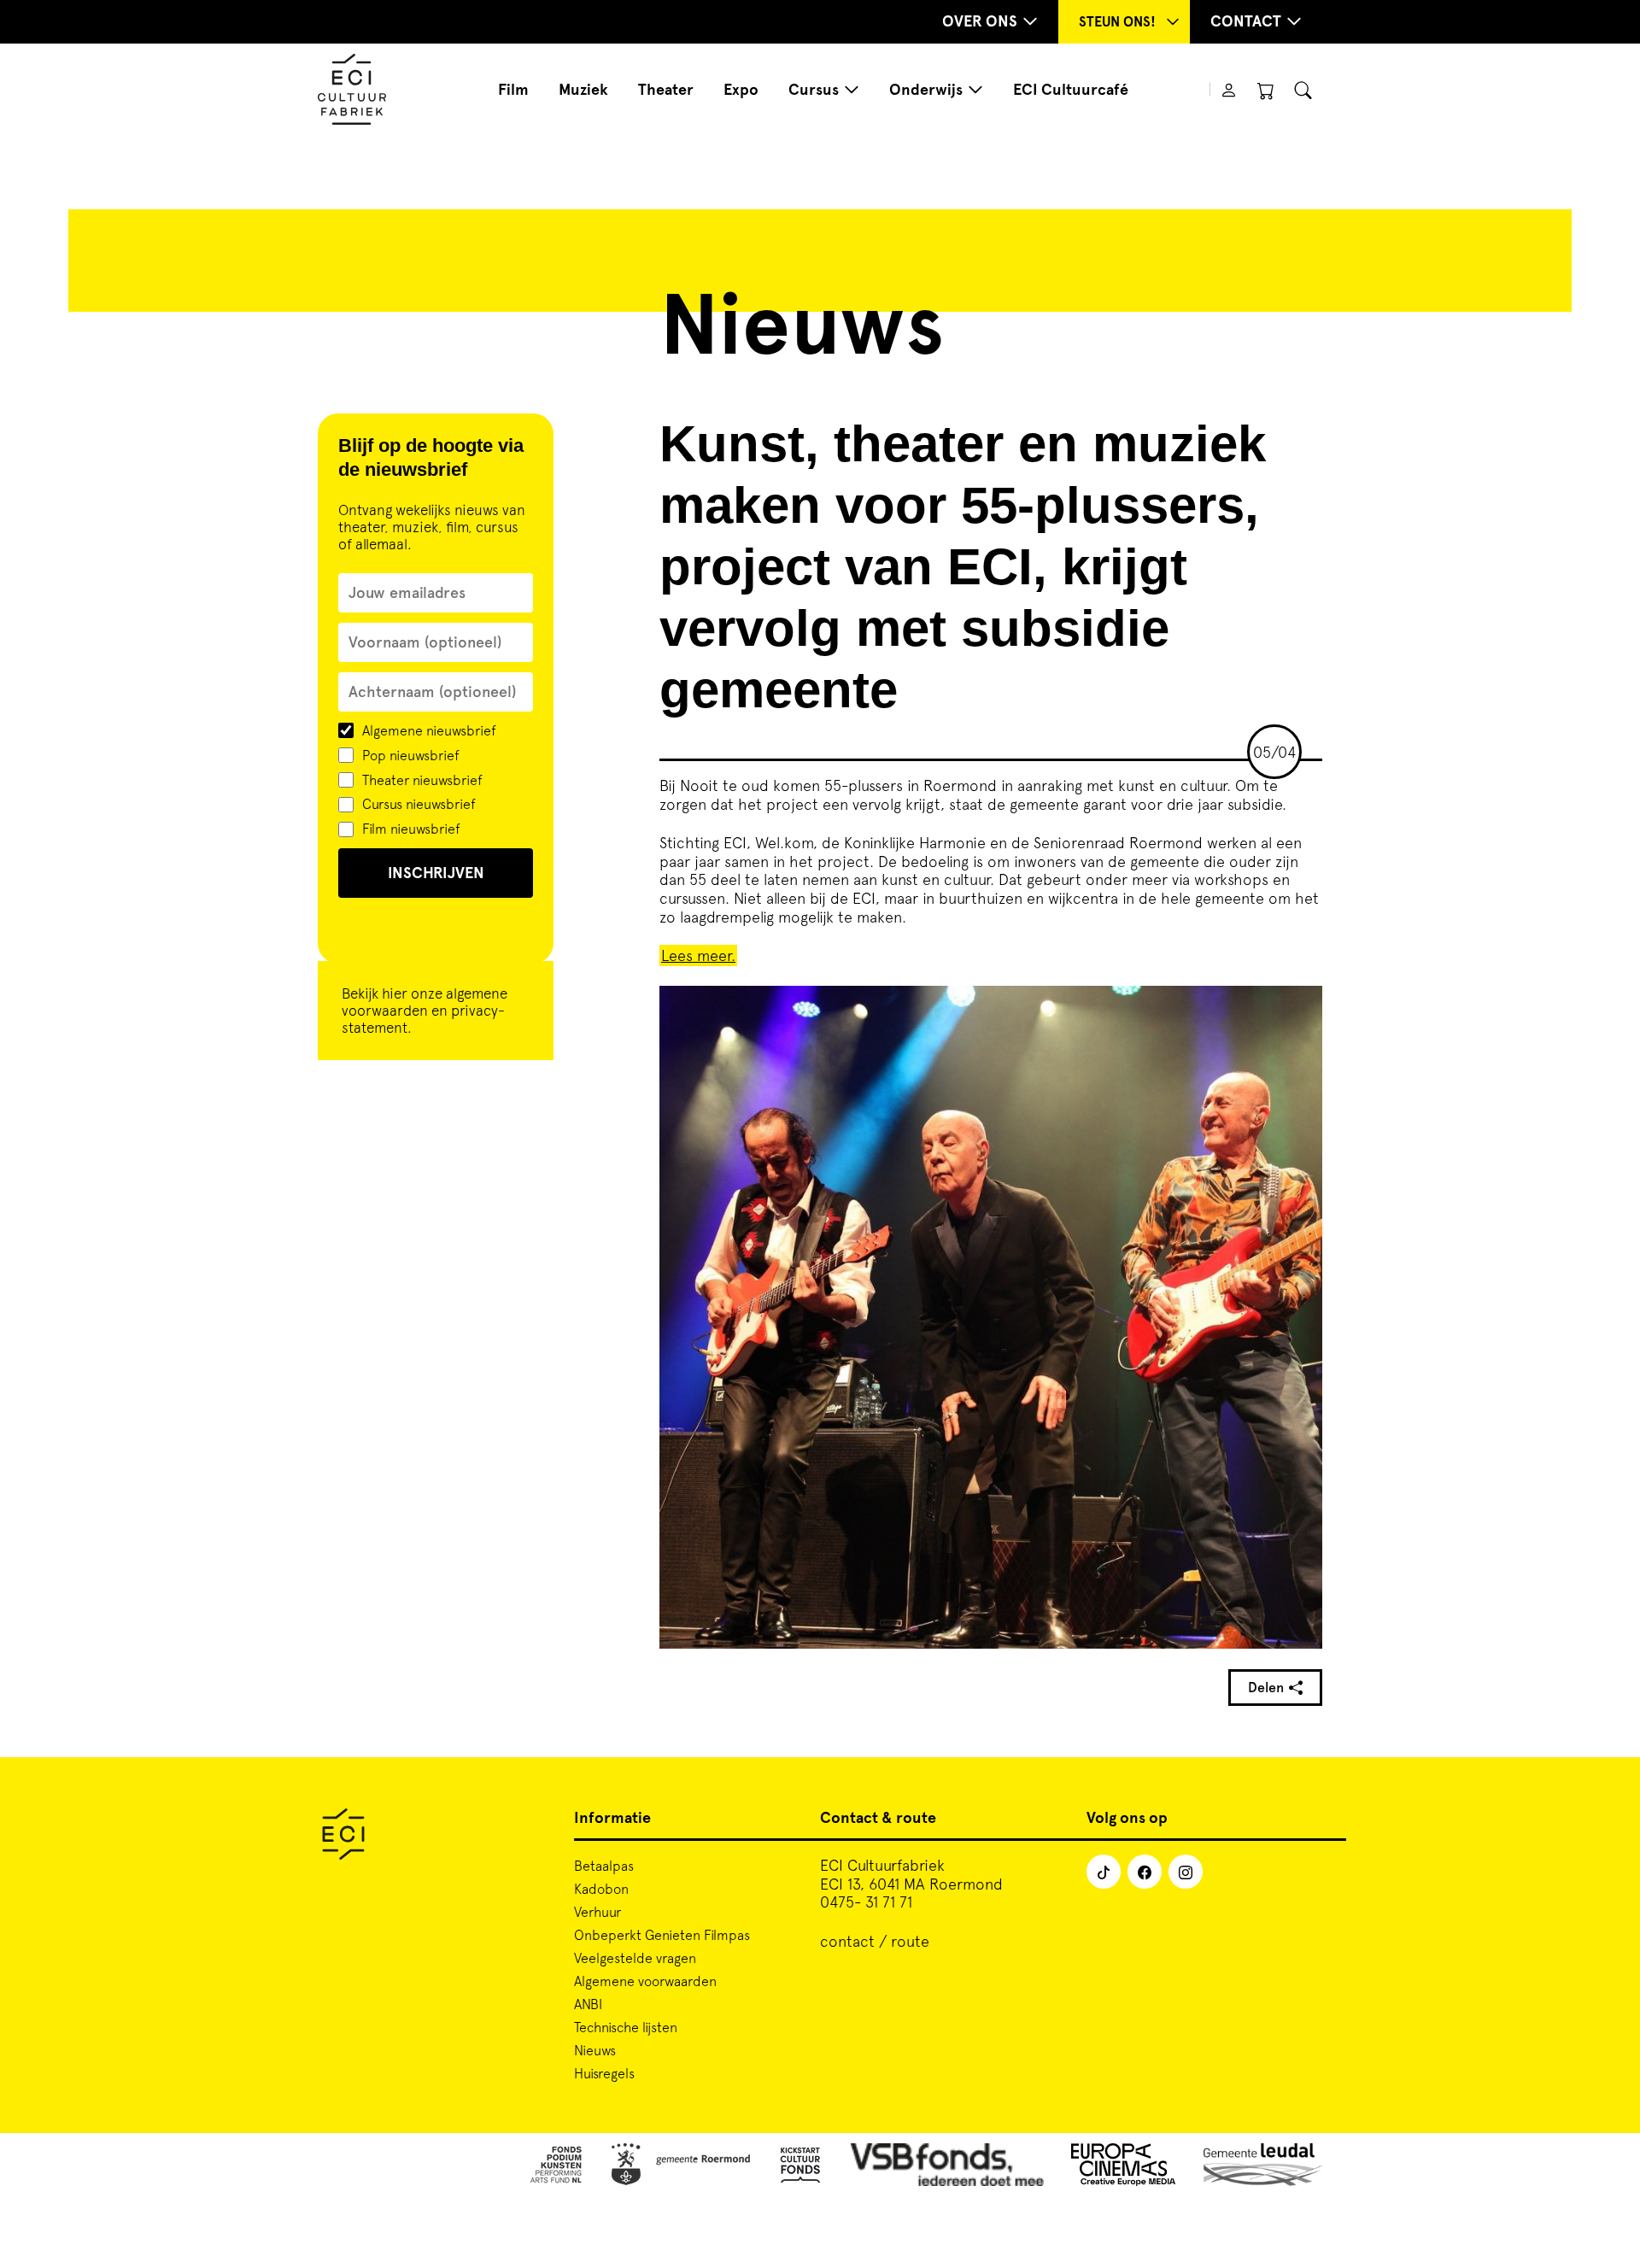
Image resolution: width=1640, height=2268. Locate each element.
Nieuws (595, 2050)
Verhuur (597, 1912)
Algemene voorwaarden (645, 1981)
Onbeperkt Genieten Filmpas (662, 1935)
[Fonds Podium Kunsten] (555, 2168)
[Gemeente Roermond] (681, 2168)
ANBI (588, 2004)
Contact (1246, 21)
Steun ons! (1117, 22)
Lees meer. (698, 955)
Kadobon (601, 1889)
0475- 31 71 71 (866, 1902)
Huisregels (604, 2073)
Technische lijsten (626, 2027)
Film (513, 90)
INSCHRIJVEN (436, 873)
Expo (741, 90)
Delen (1266, 1688)
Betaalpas (604, 1866)
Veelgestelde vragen (635, 1958)
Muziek (583, 90)
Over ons (980, 21)
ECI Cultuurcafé (1071, 90)
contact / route (875, 1941)
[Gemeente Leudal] (1263, 2168)
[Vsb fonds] (948, 2168)
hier (395, 993)
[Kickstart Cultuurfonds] (800, 2168)
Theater (666, 90)
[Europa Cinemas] (1124, 2168)
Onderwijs (926, 90)
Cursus (814, 90)
